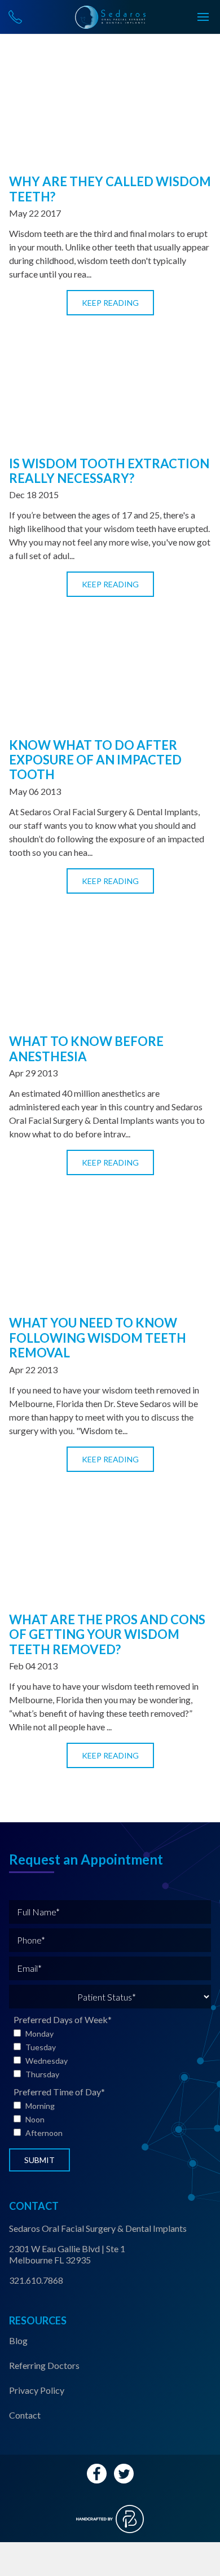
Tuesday (41, 2047)
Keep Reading (110, 303)
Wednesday (47, 2061)
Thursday (42, 2074)
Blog (18, 2340)
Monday (39, 2034)
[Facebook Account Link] (97, 2474)
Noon (35, 2119)
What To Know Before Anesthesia (86, 1049)
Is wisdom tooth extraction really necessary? (109, 471)
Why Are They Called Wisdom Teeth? (110, 189)
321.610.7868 (36, 2280)
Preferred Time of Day (59, 2092)
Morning (40, 2106)
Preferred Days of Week (63, 2019)
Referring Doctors (44, 2365)
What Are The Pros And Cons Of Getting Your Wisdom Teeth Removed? (107, 1634)
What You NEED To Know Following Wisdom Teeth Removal (98, 1338)
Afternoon (44, 2133)
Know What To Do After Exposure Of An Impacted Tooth (95, 760)
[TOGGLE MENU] (203, 17)
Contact (25, 2415)
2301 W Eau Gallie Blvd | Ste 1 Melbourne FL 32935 (67, 2254)
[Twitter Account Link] (124, 2474)
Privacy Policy (37, 2390)
